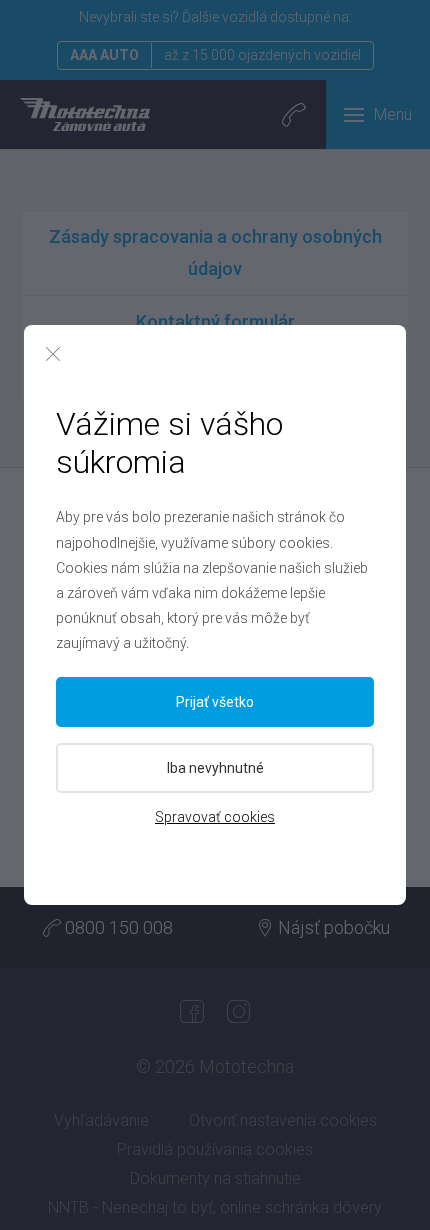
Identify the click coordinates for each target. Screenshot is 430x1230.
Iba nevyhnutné (215, 768)
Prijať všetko (215, 702)
